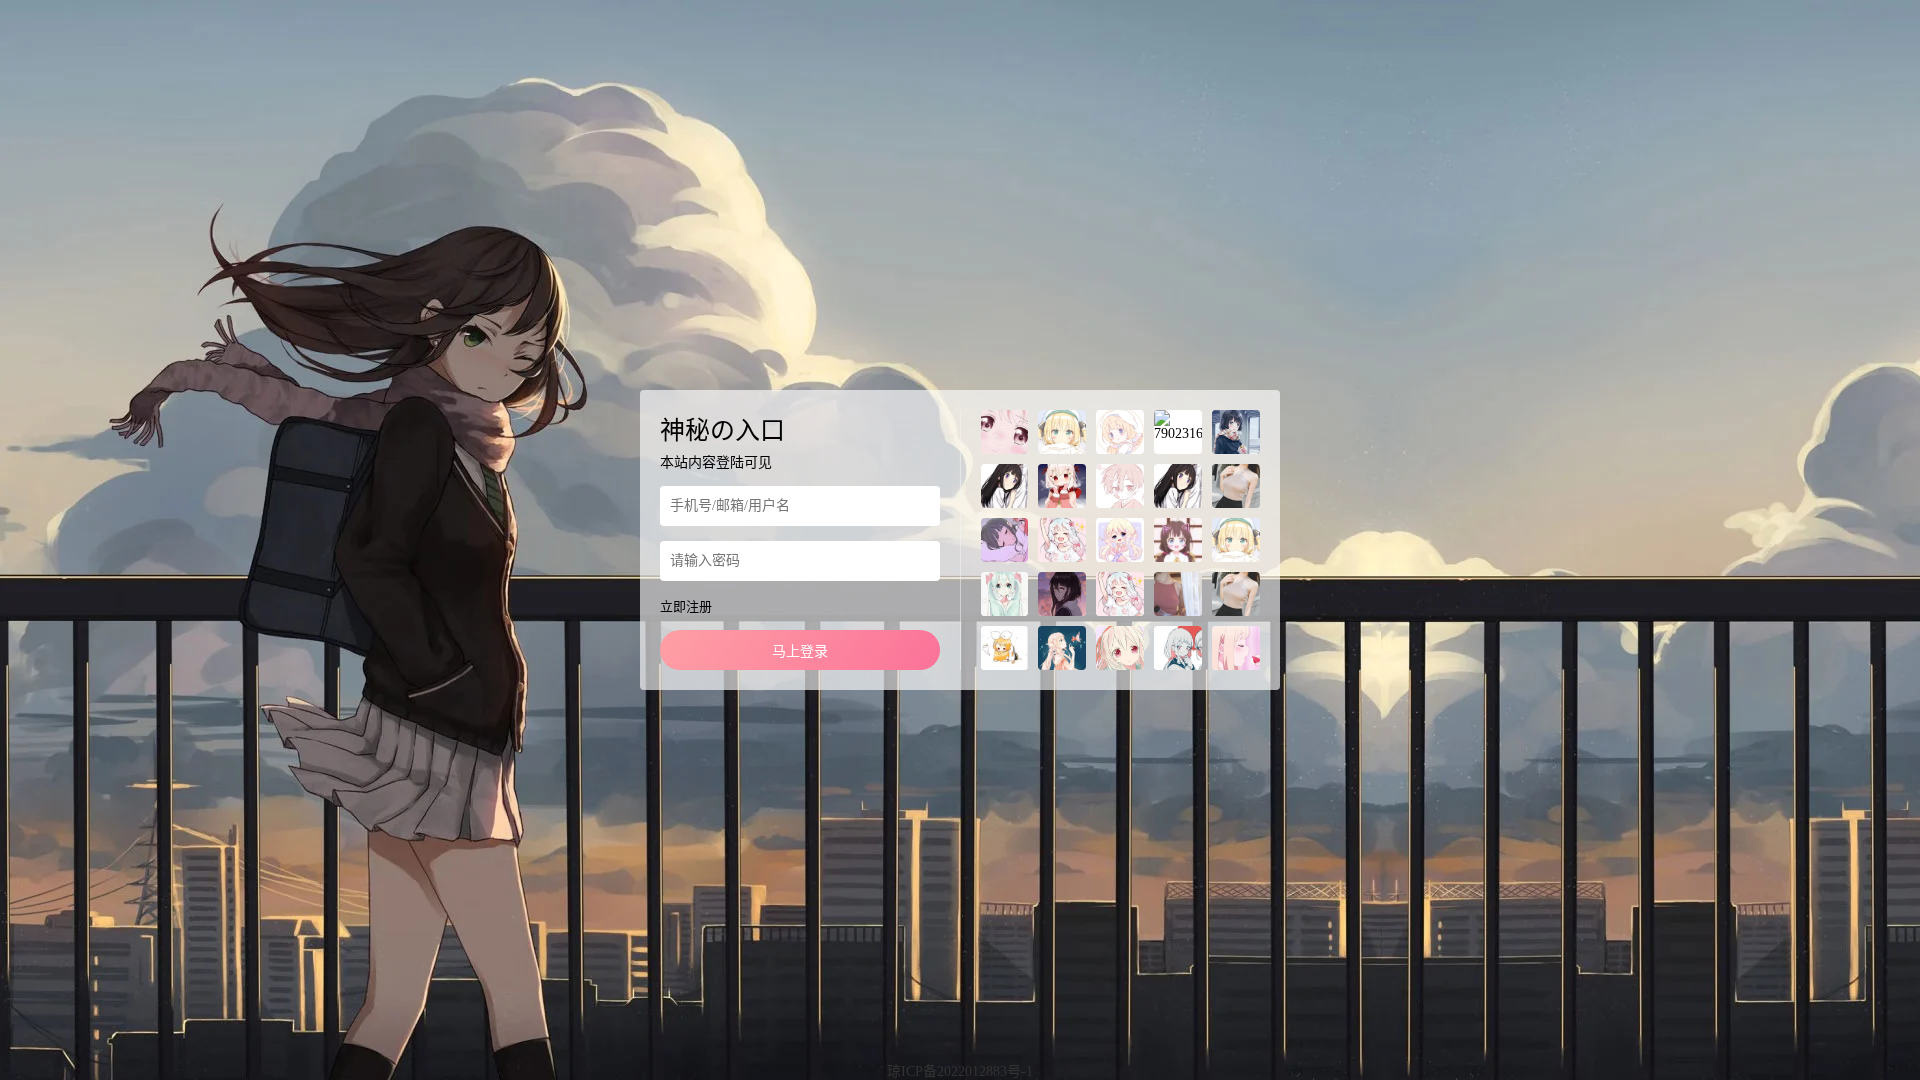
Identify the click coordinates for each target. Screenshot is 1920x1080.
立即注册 (686, 606)
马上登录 (800, 651)
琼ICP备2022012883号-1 (960, 1071)
